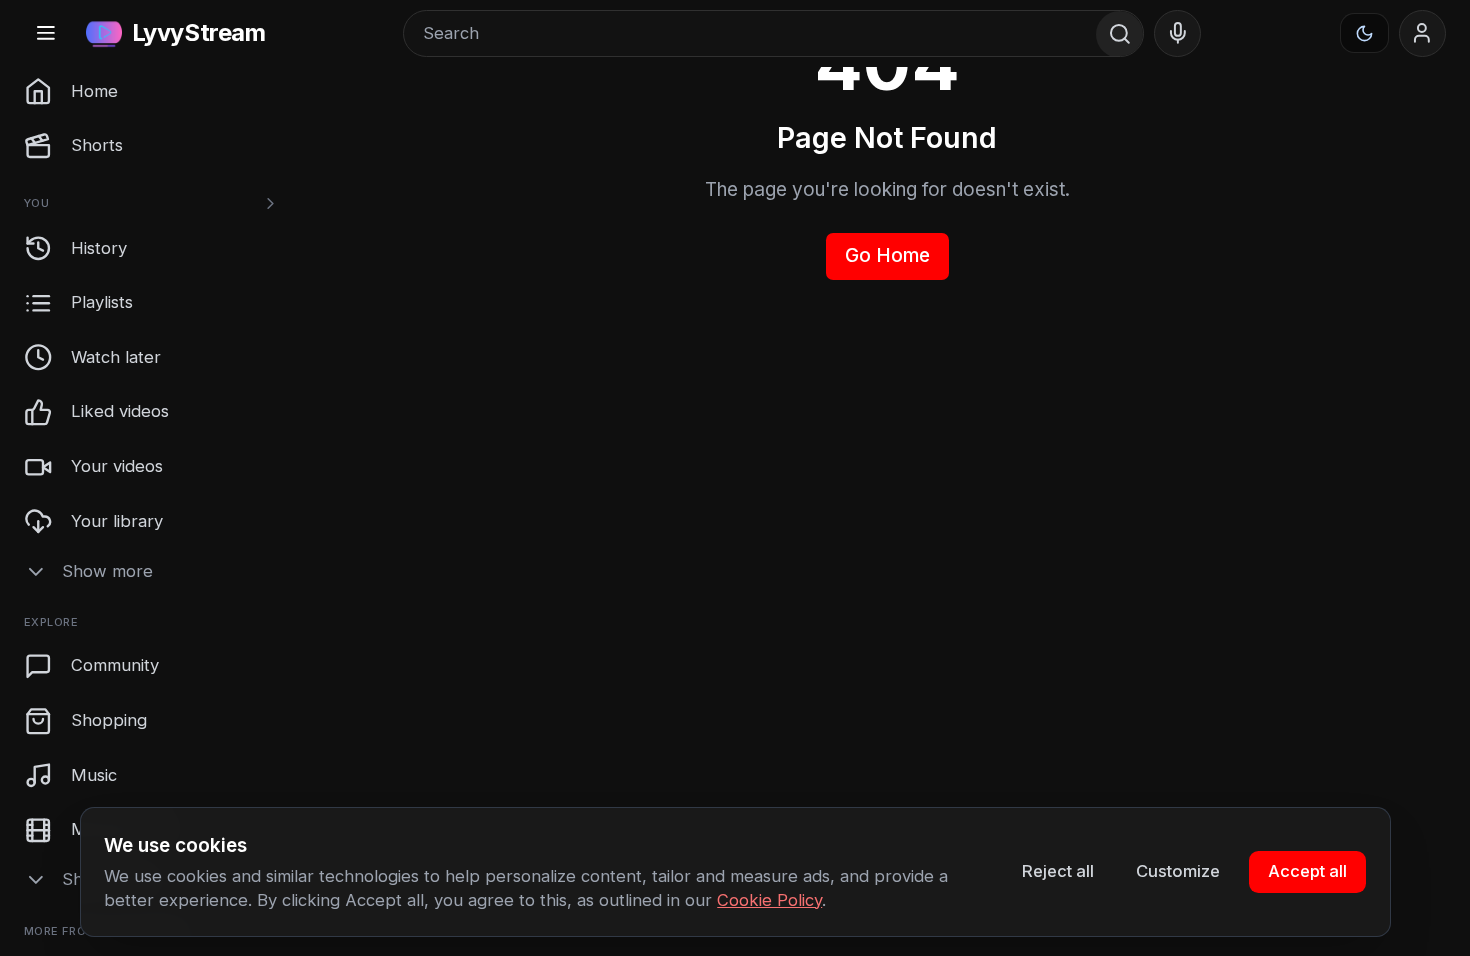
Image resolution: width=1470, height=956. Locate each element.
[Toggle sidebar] (45, 33)
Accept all (1307, 871)
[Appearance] (1365, 33)
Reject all (1058, 871)
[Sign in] (1423, 34)
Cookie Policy (769, 900)
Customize (1178, 871)
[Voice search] (1178, 34)
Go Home (887, 255)
